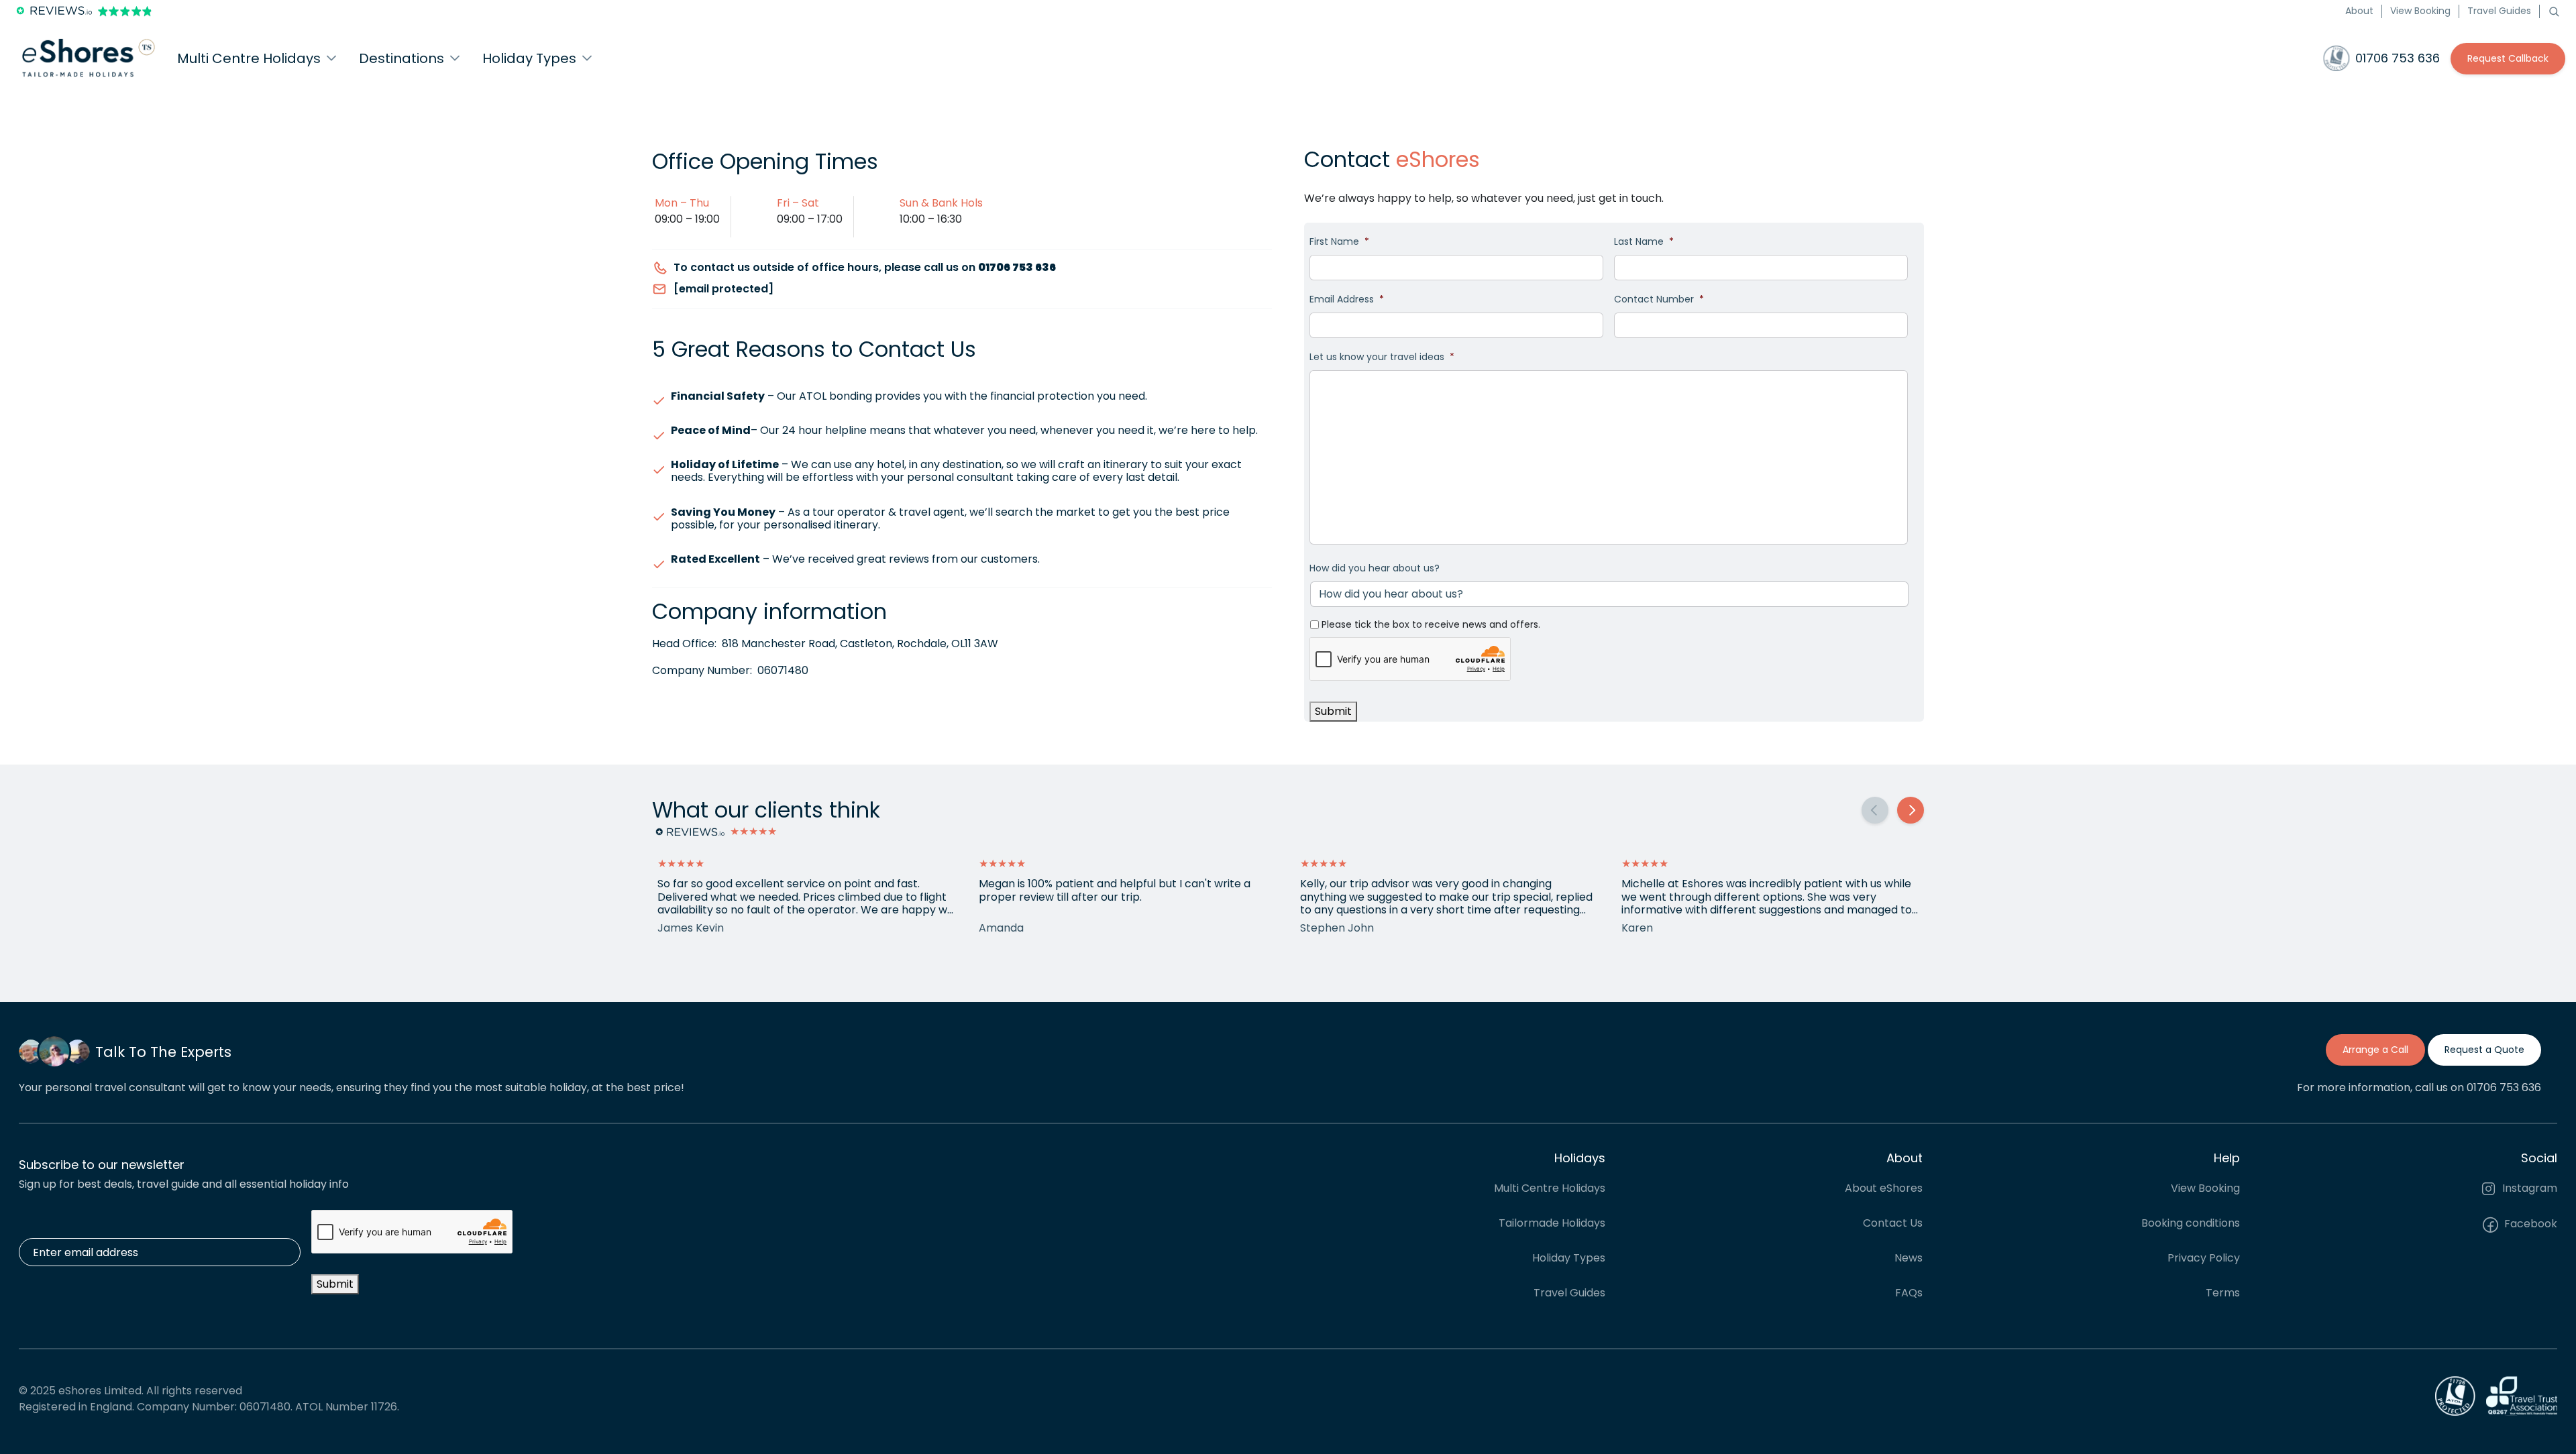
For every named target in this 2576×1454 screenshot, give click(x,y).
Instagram (2528, 1188)
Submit (1333, 711)
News (1909, 1258)
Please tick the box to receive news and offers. (1431, 624)
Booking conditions (2191, 1223)
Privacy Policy (2204, 1258)
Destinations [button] (401, 58)
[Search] (2554, 11)
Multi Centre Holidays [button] (249, 58)
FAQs (1909, 1293)
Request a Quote (2484, 1050)
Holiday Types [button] (529, 58)
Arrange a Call (2375, 1050)
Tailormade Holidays (1552, 1223)
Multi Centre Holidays (1550, 1188)
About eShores (1884, 1188)
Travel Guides (2499, 11)
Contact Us (1893, 1223)
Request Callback (2508, 58)
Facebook (2529, 1224)
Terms (2223, 1293)
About (2359, 11)
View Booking (2420, 11)
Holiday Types (1569, 1258)
